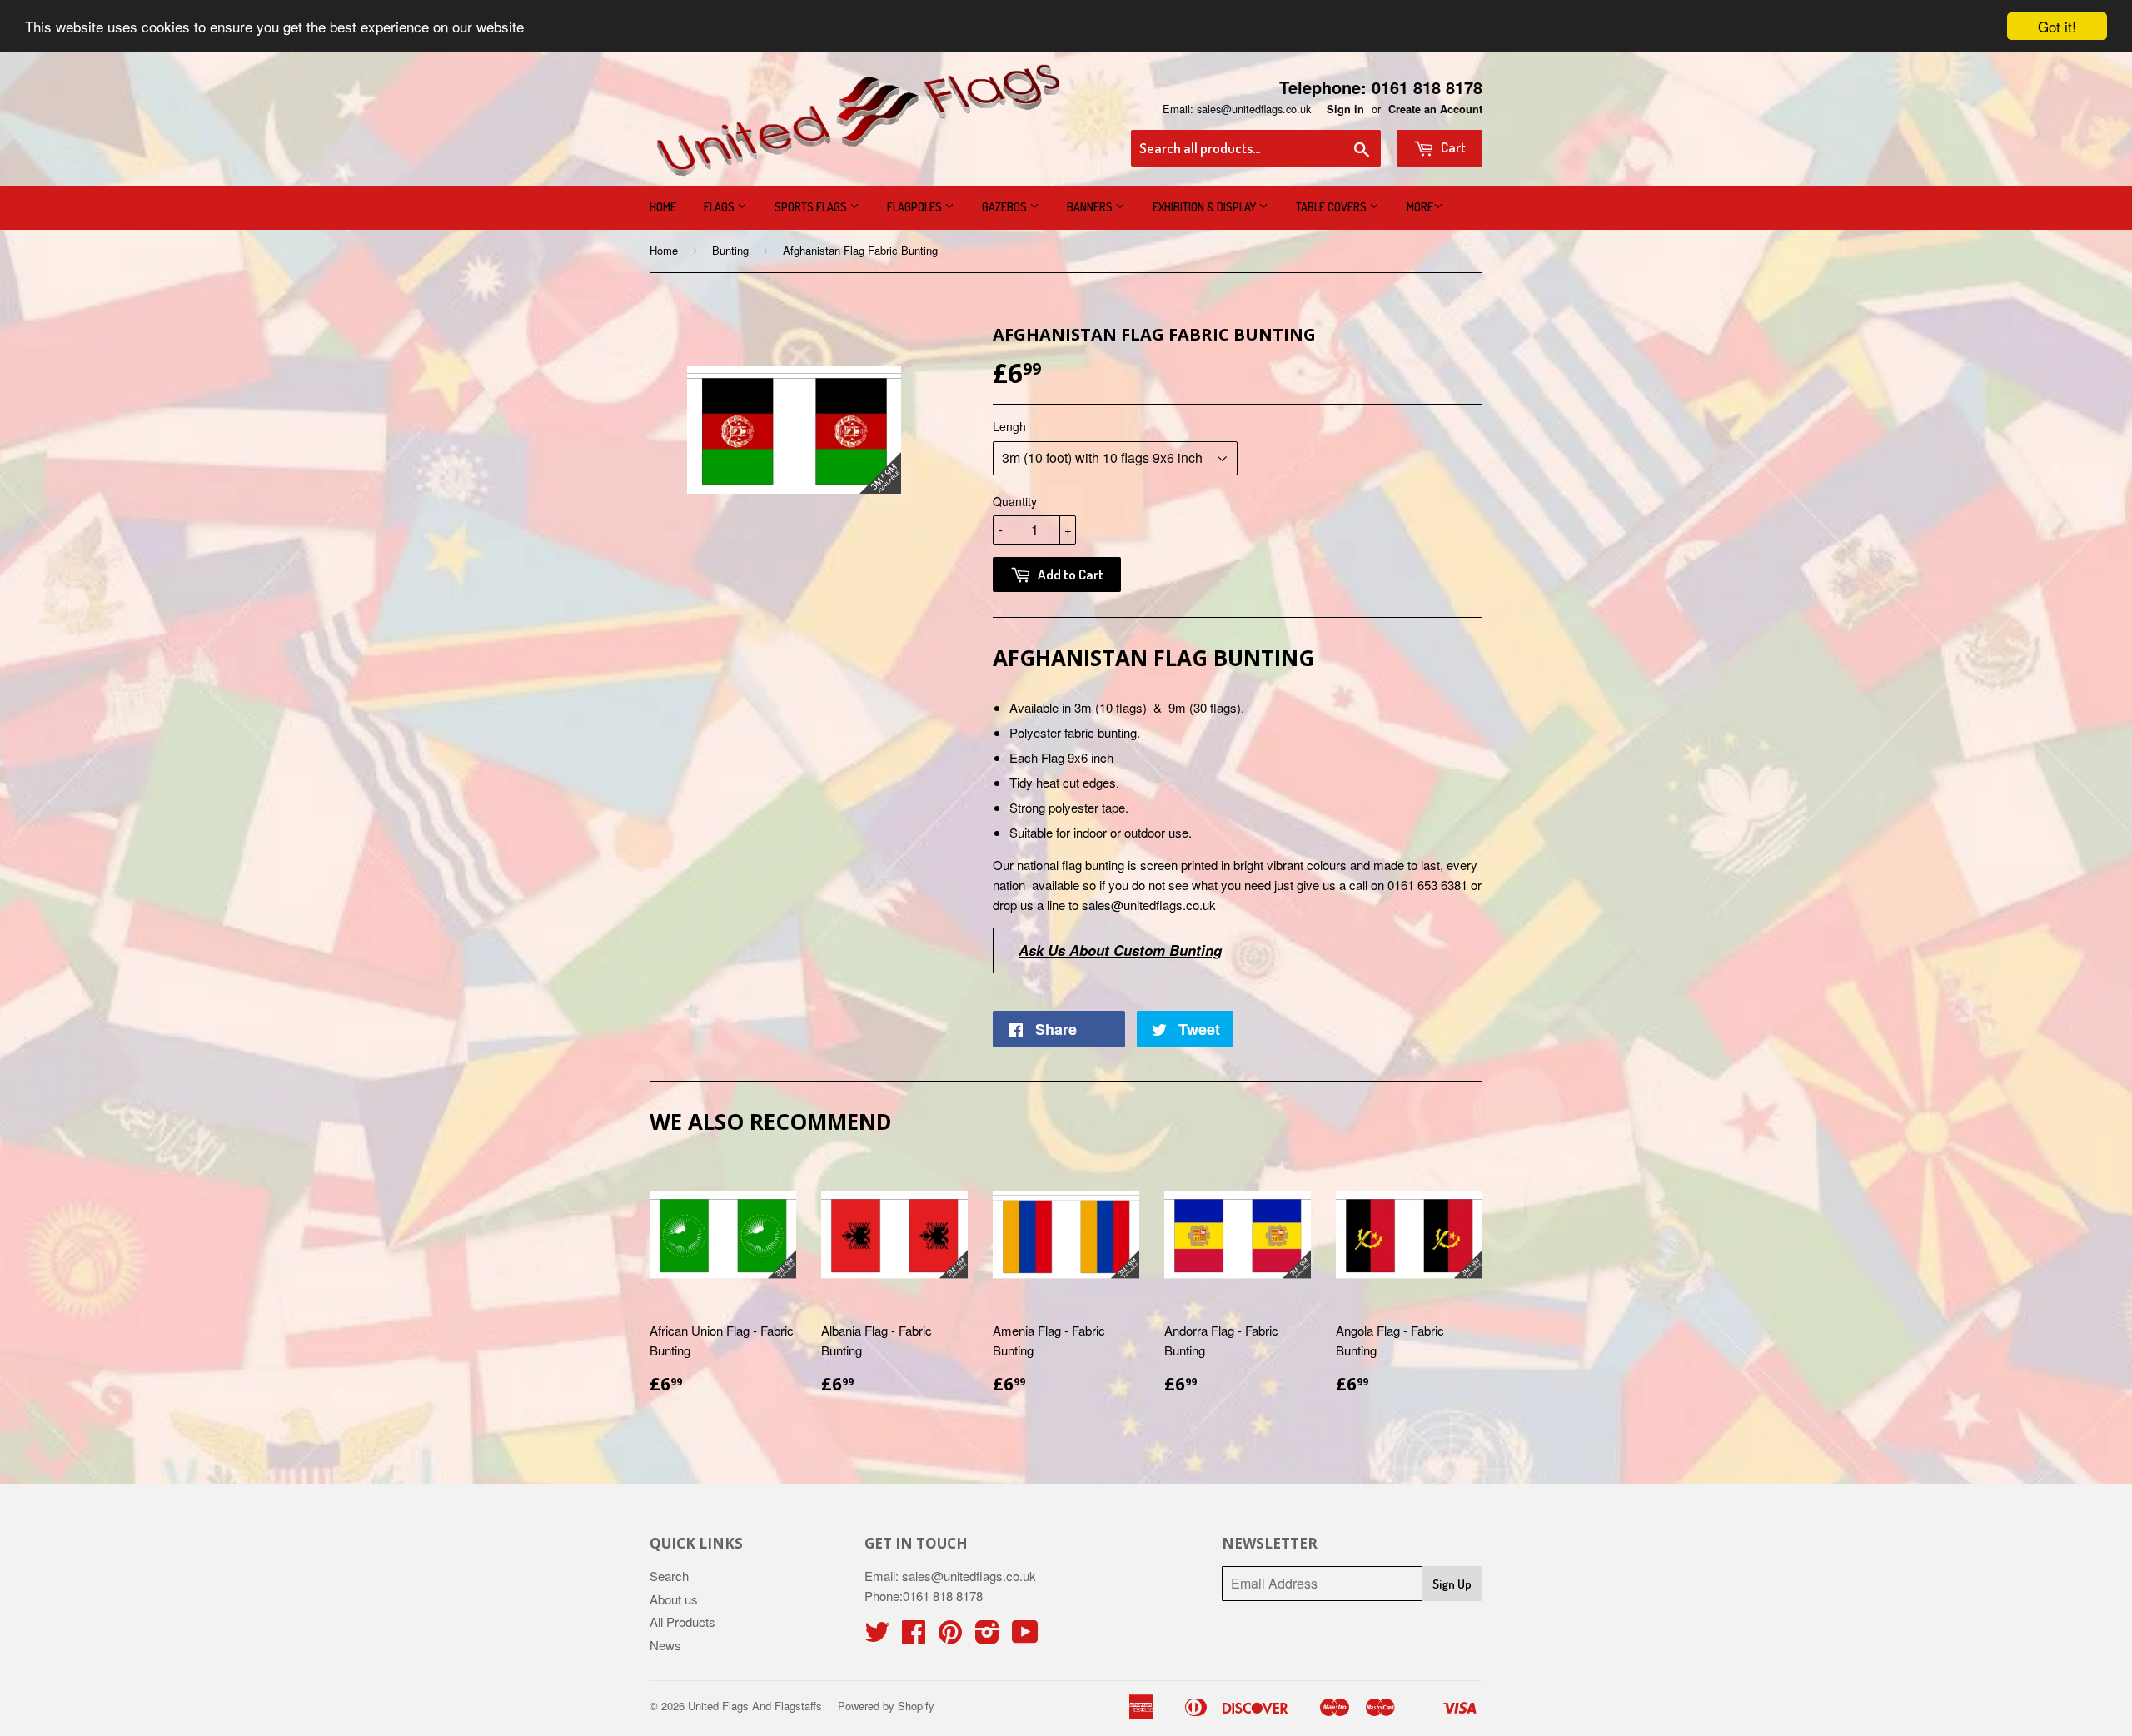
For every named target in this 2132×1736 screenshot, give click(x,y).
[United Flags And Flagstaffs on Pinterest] (950, 1637)
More (1420, 207)
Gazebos (1006, 207)
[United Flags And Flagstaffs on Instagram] (987, 1637)
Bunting (730, 250)
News (665, 1645)
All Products (682, 1622)
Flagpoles (916, 207)
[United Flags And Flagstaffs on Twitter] (877, 1637)
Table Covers (1332, 207)
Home (663, 207)
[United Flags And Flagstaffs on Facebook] (914, 1637)
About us (674, 1599)
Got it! (2057, 26)
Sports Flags (812, 207)
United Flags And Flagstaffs (755, 1706)
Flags (720, 207)
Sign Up (1452, 1584)
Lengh (1009, 426)
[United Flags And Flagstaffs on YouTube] (1025, 1637)
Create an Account (1435, 109)
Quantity (1015, 501)
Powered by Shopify (886, 1706)
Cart (1452, 147)
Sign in (1345, 109)
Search (669, 1576)
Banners (1091, 207)
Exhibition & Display (1205, 207)
